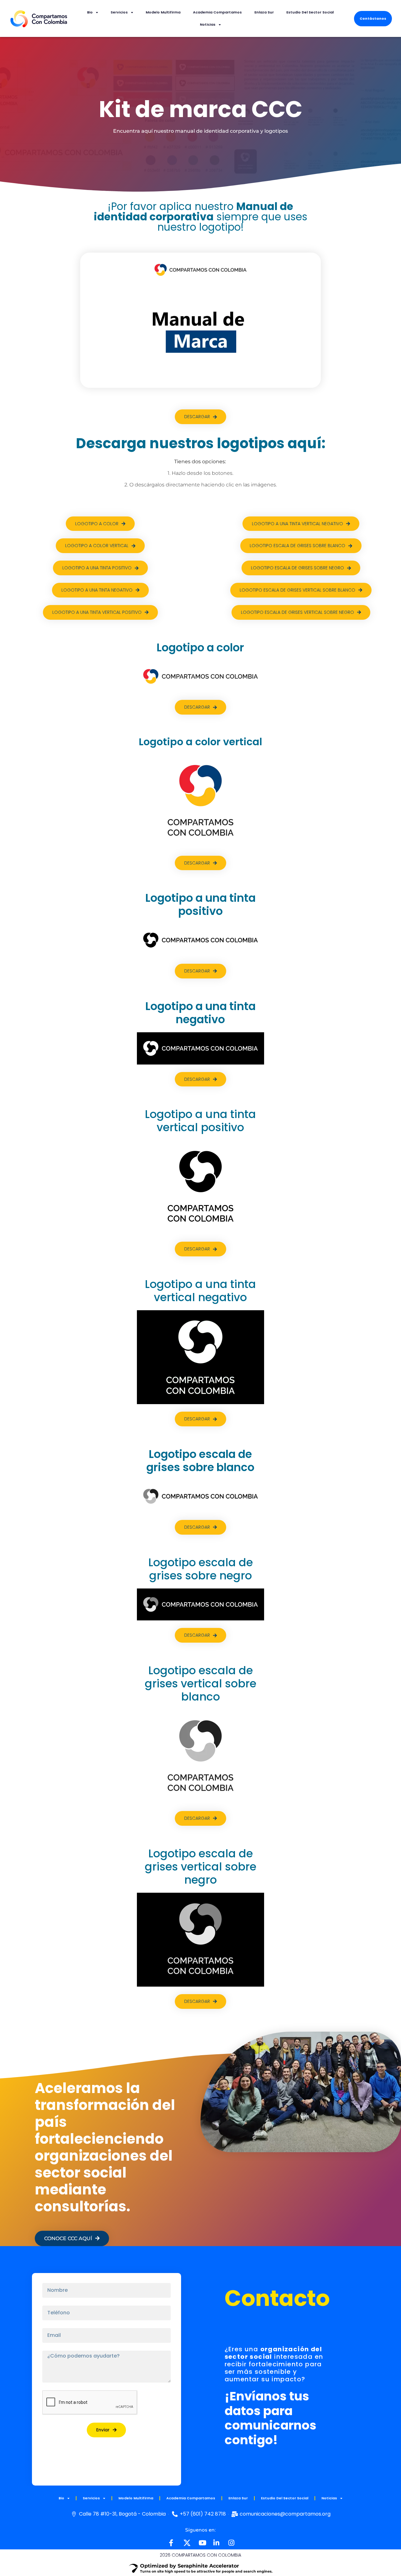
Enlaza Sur (264, 12)
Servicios (119, 12)
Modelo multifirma (163, 12)
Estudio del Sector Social (310, 12)
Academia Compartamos (217, 12)
